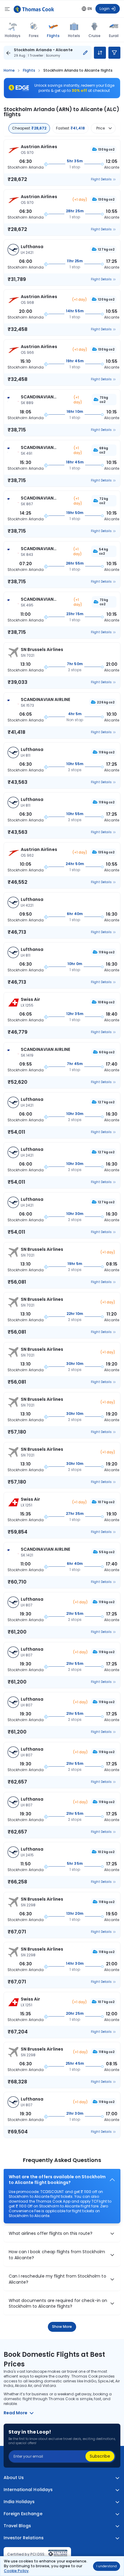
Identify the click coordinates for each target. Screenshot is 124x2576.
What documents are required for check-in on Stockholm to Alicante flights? (58, 2304)
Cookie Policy (16, 2571)
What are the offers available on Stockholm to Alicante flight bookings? (57, 2180)
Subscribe (100, 2456)
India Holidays (19, 2502)
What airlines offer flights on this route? (51, 2233)
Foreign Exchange (23, 2514)
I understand (107, 2566)
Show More (62, 2327)
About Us (14, 2478)
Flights (53, 36)
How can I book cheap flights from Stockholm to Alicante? (57, 2255)
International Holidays (28, 2490)
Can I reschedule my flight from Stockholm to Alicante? (57, 2279)
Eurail (114, 36)
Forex (34, 36)
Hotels (74, 36)
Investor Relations (24, 2538)
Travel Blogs (17, 2526)
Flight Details (101, 179)
